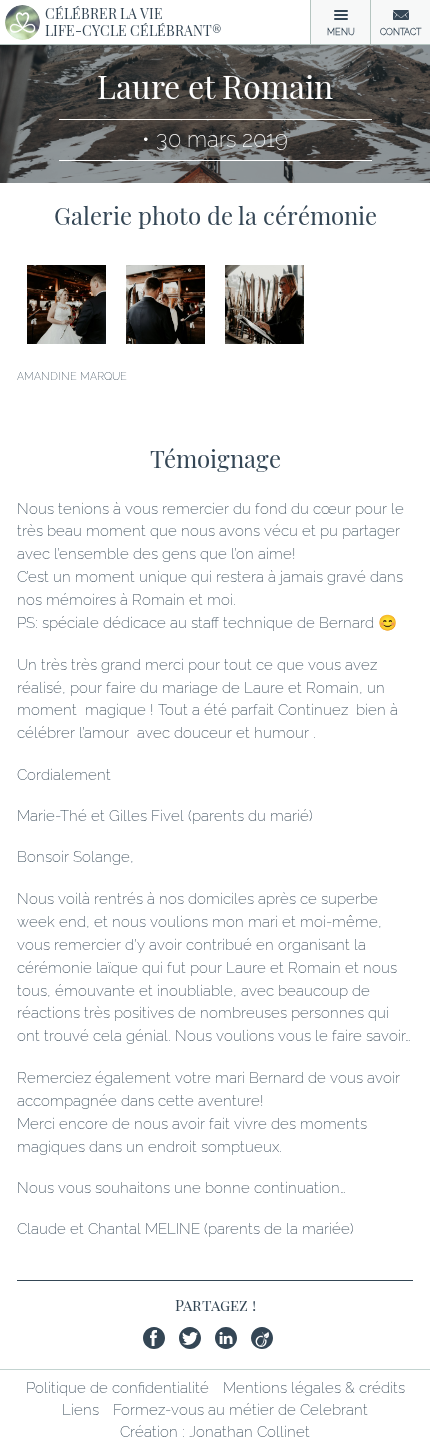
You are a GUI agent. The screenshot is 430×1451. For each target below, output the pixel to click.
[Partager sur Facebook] (159, 1341)
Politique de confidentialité (117, 1388)
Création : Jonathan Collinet (215, 1432)
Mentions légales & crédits (314, 1388)
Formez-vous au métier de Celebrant (240, 1410)
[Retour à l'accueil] (22, 22)
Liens (80, 1410)
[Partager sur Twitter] (195, 1341)
